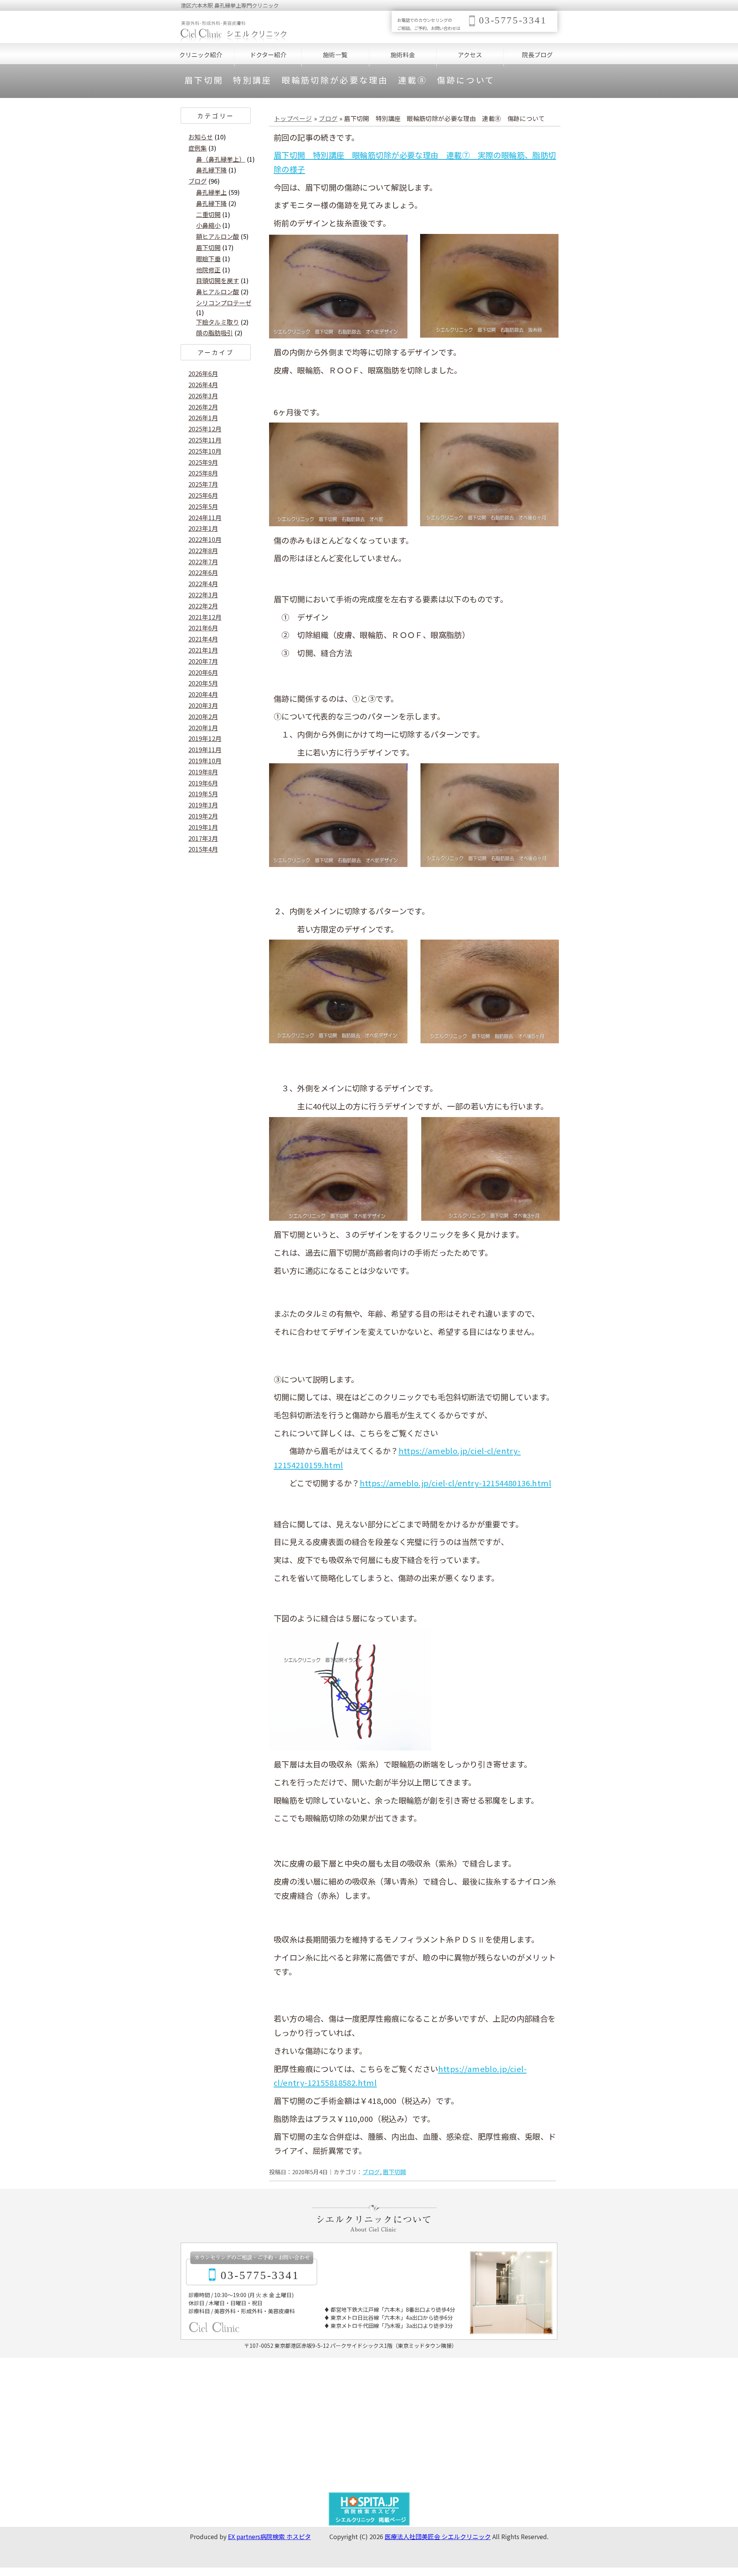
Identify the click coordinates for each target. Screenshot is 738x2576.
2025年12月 (205, 429)
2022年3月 (203, 595)
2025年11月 (205, 440)
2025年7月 (203, 484)
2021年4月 (203, 639)
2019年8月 (203, 772)
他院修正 (208, 270)
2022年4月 (203, 583)
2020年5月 (203, 683)
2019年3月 (203, 805)
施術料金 (403, 55)
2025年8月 (203, 473)
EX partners (244, 2536)
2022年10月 (205, 539)
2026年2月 (203, 407)
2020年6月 (203, 672)
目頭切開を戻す (218, 280)
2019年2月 (203, 816)
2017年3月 (203, 838)
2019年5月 (203, 794)
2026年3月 (203, 396)
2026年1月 (203, 418)
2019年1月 (203, 827)
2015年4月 (203, 849)
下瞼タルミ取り (218, 322)
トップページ (293, 118)
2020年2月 (203, 716)
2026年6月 (203, 373)
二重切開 (208, 214)
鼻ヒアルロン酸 (218, 292)
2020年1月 (203, 728)
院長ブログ (537, 55)
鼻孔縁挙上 (211, 192)
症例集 (198, 148)
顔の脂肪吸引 (214, 333)
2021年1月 (203, 650)
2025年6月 (203, 495)
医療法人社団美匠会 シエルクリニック (438, 2536)
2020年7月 (203, 661)
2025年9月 (203, 462)
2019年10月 (205, 761)
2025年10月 (205, 451)
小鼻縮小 (208, 225)
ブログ (328, 118)
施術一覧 (335, 55)
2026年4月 (203, 385)
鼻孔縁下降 (211, 170)
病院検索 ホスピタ (286, 2536)
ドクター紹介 (268, 55)
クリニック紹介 (201, 55)
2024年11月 (205, 517)
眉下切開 (394, 2172)
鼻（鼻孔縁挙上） (221, 159)
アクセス (470, 55)
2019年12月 (205, 738)
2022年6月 (203, 572)
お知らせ (201, 137)
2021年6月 (203, 628)
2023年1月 (203, 528)
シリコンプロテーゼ (224, 303)
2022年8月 (203, 550)
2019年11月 (205, 749)
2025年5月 (203, 506)
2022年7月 (203, 562)
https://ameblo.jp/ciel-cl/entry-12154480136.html (456, 1483)
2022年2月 (203, 606)
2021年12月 (205, 617)
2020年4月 (203, 694)
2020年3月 (203, 705)
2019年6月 (203, 783)
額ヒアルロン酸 (218, 236)
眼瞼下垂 (208, 259)
